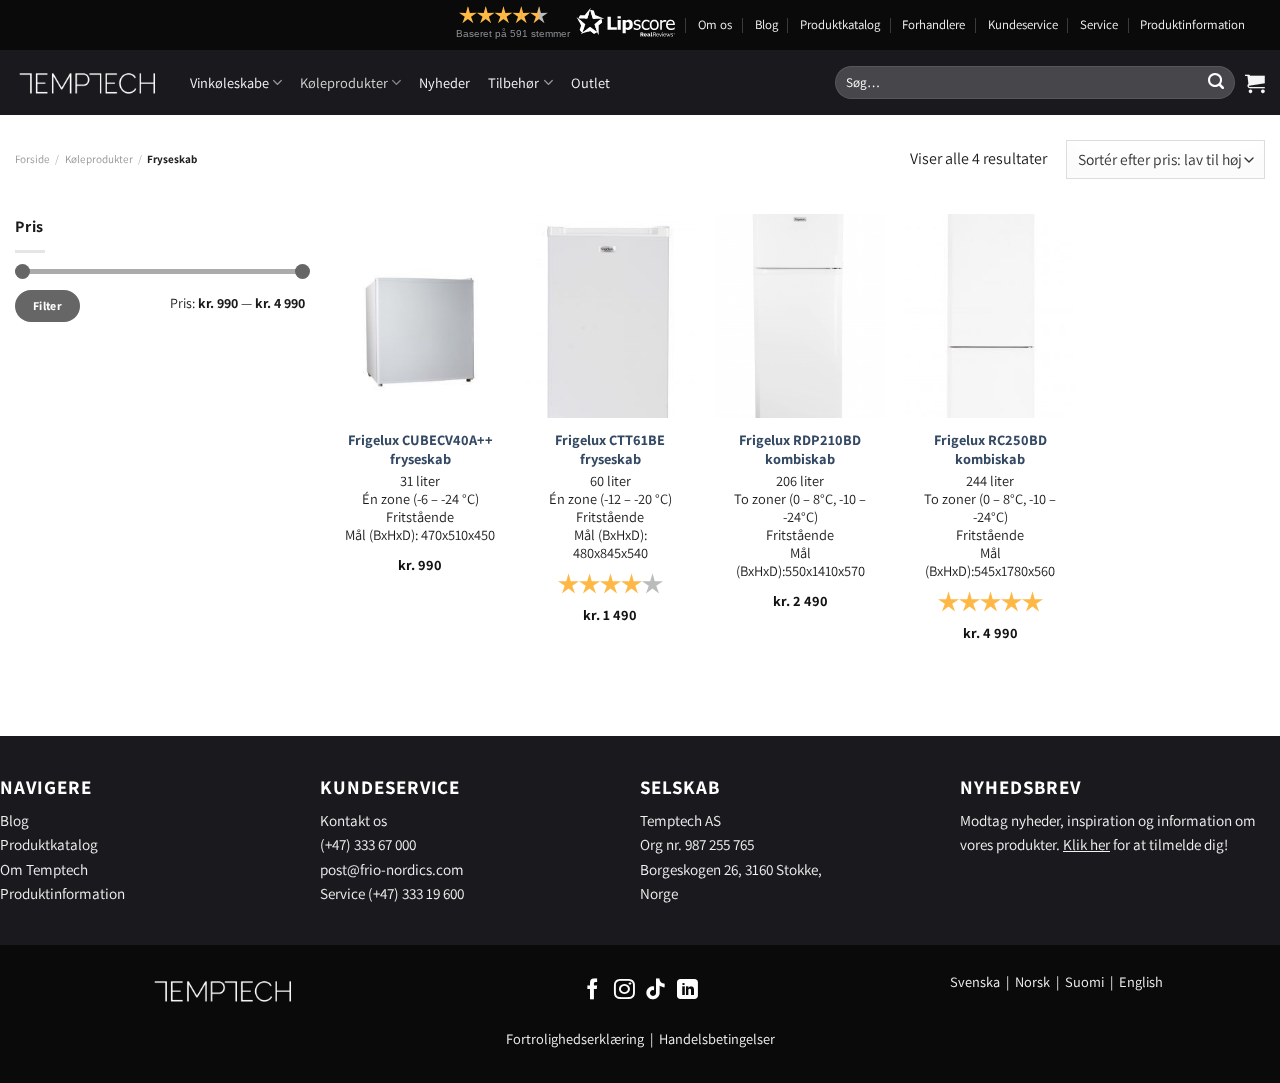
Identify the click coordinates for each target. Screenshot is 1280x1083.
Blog (766, 24)
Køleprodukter (344, 82)
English (1141, 981)
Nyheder (444, 82)
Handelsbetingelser (717, 1038)
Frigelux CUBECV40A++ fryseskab (420, 449)
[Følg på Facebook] (592, 990)
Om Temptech (44, 869)
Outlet (590, 82)
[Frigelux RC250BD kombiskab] (990, 316)
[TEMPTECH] (87, 83)
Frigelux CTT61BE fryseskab (610, 449)
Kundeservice (1023, 24)
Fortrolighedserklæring (575, 1038)
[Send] (1216, 83)
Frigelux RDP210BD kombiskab (800, 449)
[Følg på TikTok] (655, 990)
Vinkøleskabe (229, 82)
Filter (47, 305)
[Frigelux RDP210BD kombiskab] (800, 316)
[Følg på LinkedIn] (687, 990)
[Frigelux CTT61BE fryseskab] (610, 316)
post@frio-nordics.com (392, 869)
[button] (529, 22)
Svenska (975, 981)
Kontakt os (353, 820)
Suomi (1084, 981)
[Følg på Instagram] (624, 990)
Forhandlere (933, 24)
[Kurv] (1255, 83)
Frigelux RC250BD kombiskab (990, 449)
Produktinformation (1192, 24)
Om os (715, 24)
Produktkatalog (840, 24)
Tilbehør (513, 82)
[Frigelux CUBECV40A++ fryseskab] (420, 316)
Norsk (1034, 981)
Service (1099, 24)
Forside (32, 159)
